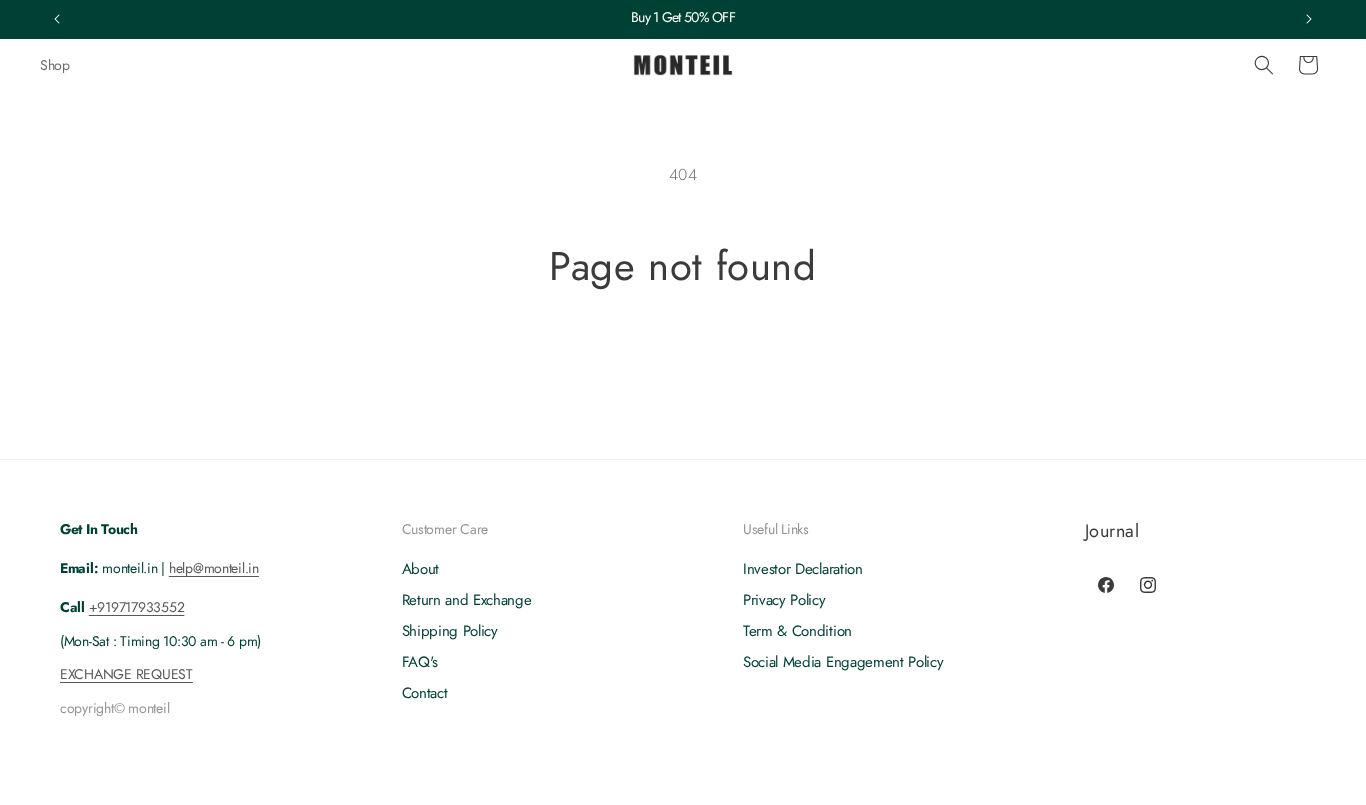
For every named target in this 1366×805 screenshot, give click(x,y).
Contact (425, 694)
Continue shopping (683, 365)
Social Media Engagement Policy (843, 663)
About (420, 570)
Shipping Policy (450, 632)
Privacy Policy (784, 601)
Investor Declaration (803, 570)
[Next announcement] (1309, 19)
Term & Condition (797, 632)
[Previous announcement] (57, 19)
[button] (1264, 65)
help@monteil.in (214, 568)
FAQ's (420, 663)
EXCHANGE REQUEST (126, 675)
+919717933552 (137, 608)
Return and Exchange (467, 601)
